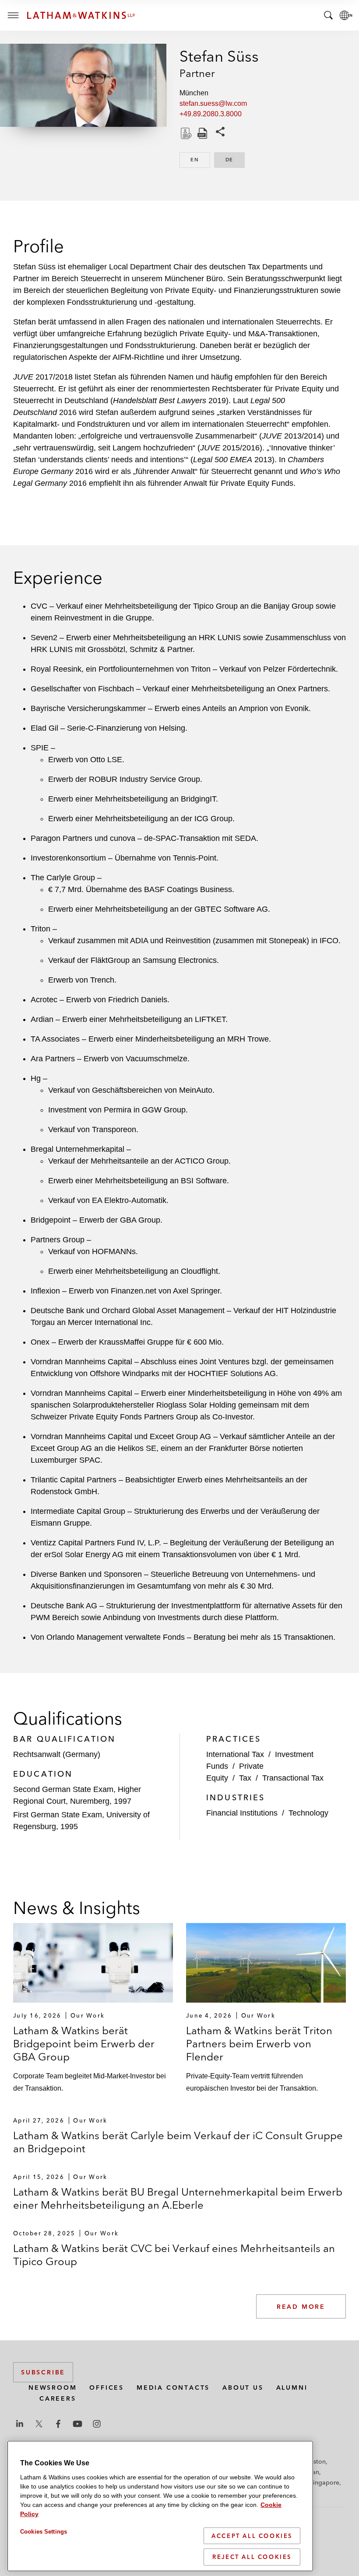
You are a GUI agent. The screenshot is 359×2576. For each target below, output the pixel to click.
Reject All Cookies (252, 2557)
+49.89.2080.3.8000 (211, 114)
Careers (58, 2398)
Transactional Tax (293, 1778)
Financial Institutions (242, 1813)
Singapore (324, 2482)
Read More (301, 2307)
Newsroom (53, 2388)
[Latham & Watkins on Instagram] (97, 2424)
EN (200, 160)
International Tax (235, 1754)
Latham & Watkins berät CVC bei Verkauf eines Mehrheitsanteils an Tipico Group (174, 2255)
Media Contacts (173, 2388)
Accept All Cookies (252, 2536)
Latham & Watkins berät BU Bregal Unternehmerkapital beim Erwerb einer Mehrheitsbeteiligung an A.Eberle (178, 2198)
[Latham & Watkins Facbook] (58, 2424)
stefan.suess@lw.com (213, 103)
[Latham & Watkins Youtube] (77, 2424)
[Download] (185, 133)
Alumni (292, 2388)
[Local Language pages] (346, 15)
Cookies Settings (44, 2532)
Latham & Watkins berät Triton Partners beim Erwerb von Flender (259, 2044)
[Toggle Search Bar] (328, 15)
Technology (308, 1813)
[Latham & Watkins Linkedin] (20, 2424)
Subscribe (43, 2372)
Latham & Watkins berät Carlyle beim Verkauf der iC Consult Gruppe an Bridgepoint (178, 2142)
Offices (107, 2388)
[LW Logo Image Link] (81, 15)
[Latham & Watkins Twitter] (39, 2424)
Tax (245, 1778)
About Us (243, 2388)
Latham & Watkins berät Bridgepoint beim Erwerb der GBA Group (84, 2044)
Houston (314, 2461)
